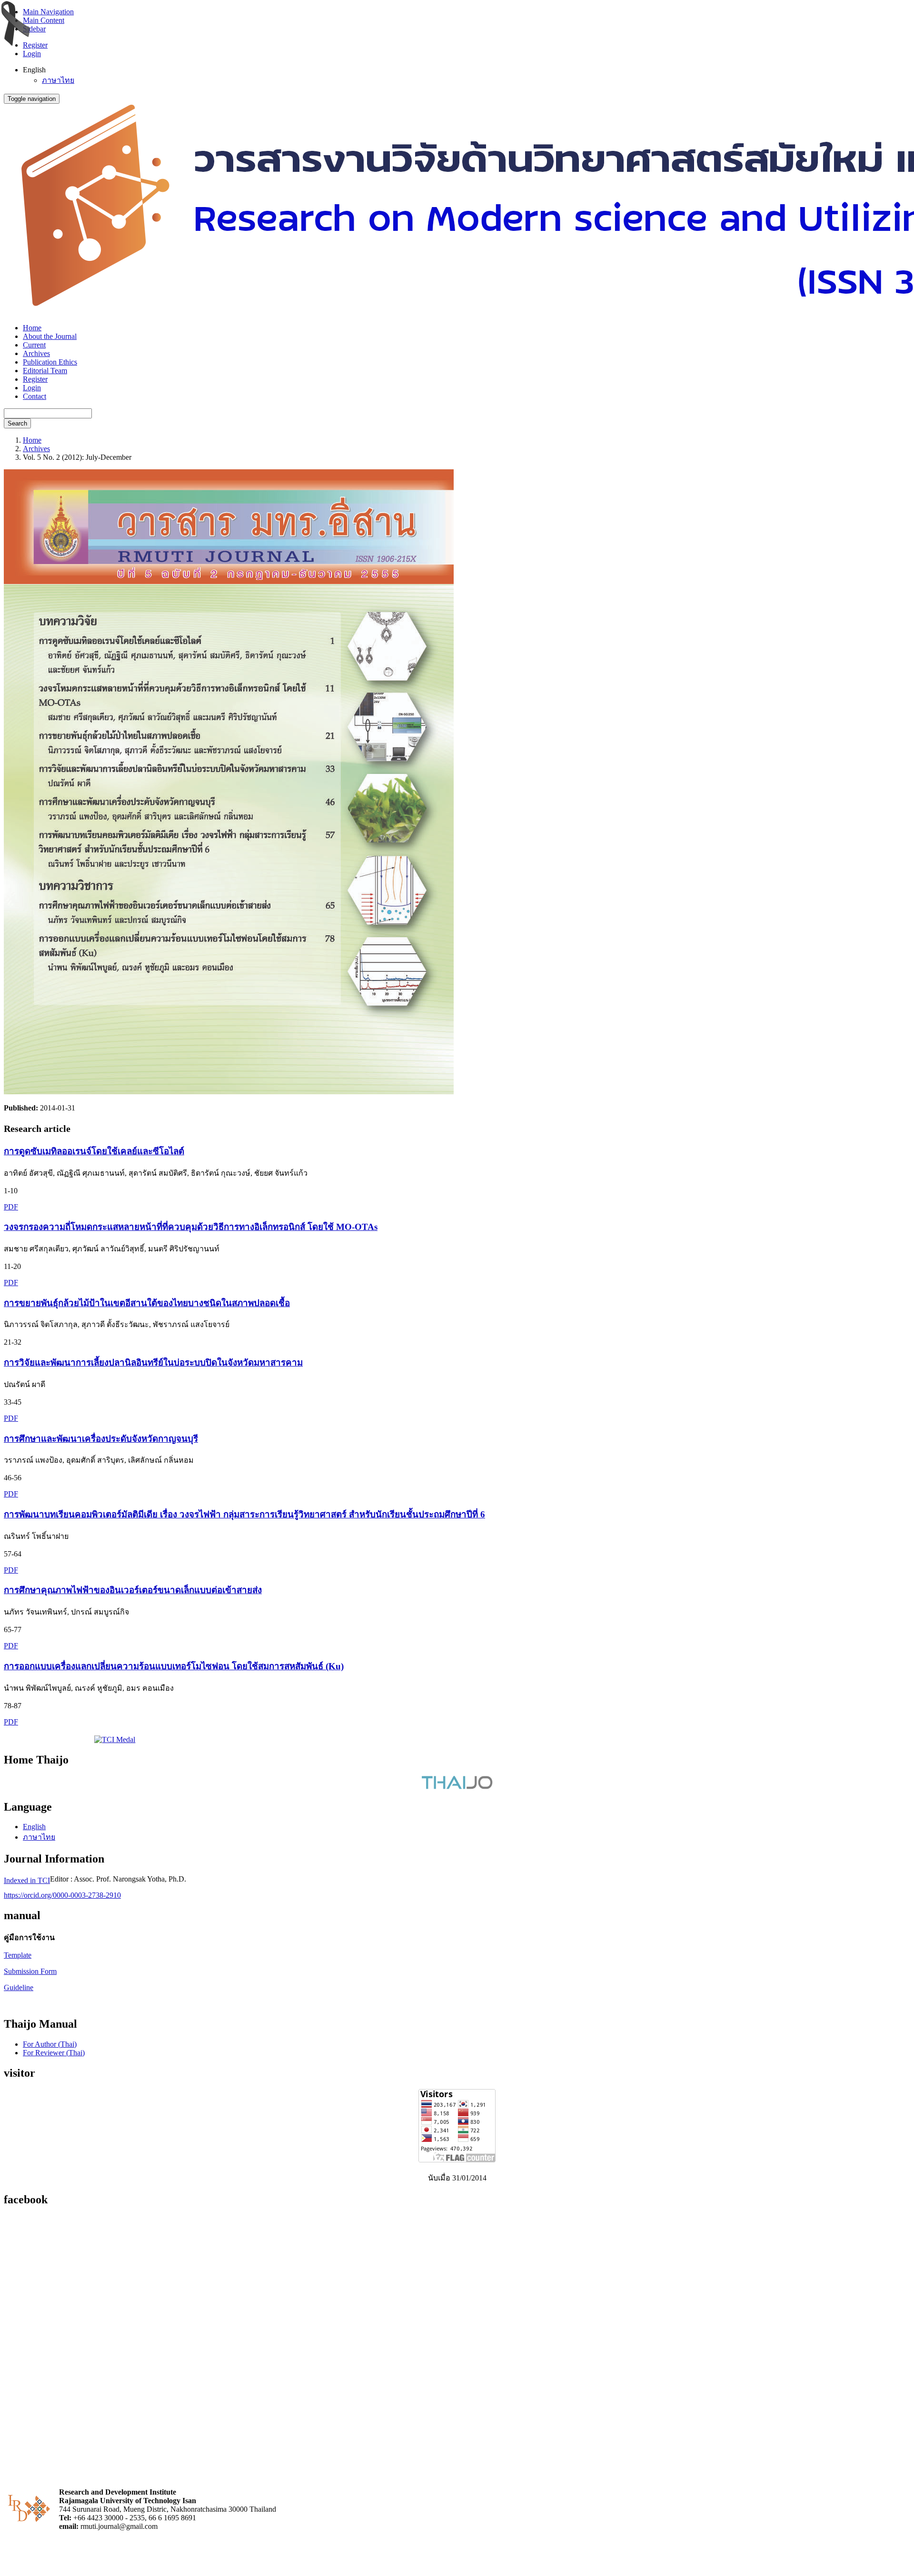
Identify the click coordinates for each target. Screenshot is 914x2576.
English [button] (34, 70)
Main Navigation (48, 12)
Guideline (19, 1987)
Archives (36, 353)
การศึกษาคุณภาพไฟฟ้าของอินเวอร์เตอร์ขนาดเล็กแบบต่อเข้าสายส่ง (133, 1590)
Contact (35, 396)
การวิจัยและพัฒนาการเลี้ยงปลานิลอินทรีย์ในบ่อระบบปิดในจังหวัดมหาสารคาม (153, 1362)
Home (32, 328)
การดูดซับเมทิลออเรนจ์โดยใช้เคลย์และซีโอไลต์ (94, 1151)
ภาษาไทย (58, 80)
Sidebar (34, 29)
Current (34, 345)
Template (18, 1955)
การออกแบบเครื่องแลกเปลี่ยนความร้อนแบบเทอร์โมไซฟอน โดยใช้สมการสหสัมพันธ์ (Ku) (174, 1666)
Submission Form (30, 1971)
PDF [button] (11, 1207)
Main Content (44, 20)
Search (17, 423)
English (34, 1827)
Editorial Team (45, 371)
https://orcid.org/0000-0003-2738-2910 (62, 1895)
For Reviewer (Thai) (54, 2053)
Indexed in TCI (27, 1880)
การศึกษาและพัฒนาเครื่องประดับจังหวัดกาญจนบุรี (101, 1439)
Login (32, 54)
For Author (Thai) (50, 2044)
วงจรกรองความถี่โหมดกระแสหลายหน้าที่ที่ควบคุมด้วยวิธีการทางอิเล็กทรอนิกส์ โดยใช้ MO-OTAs (191, 1227)
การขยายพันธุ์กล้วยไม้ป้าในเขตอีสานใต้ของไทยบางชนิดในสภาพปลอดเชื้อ (147, 1303)
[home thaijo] (457, 1787)
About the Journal (50, 336)
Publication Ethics (50, 362)
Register (35, 45)
